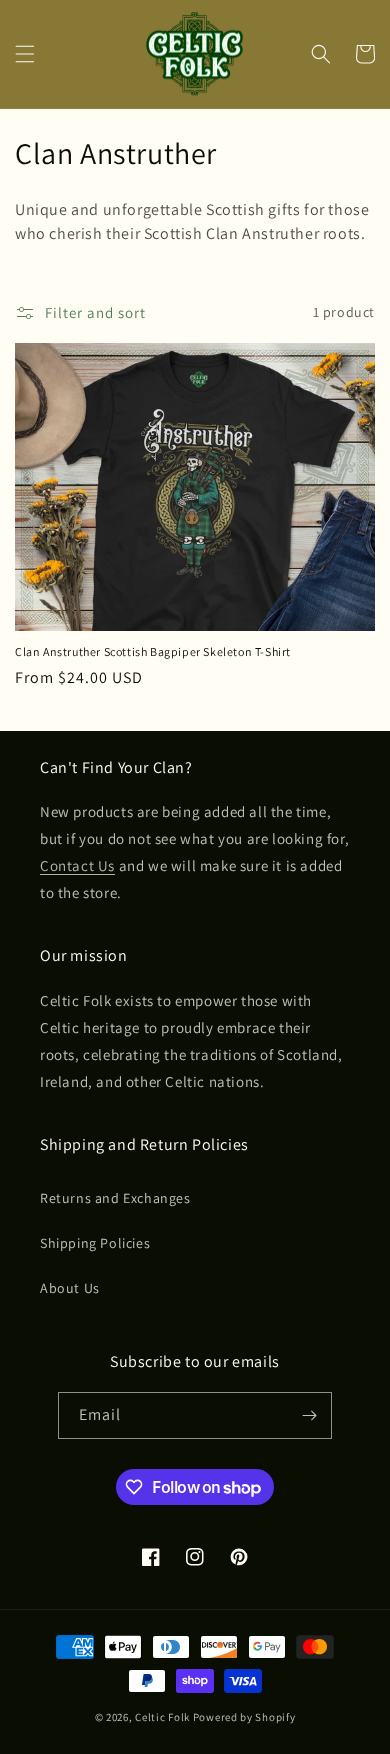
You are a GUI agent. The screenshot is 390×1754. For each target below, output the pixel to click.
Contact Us (77, 865)
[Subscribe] (309, 1415)
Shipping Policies (95, 1243)
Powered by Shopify (244, 1717)
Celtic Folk (162, 1717)
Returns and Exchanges (115, 1198)
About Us (70, 1288)
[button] (25, 54)
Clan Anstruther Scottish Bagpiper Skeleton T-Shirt (153, 651)
